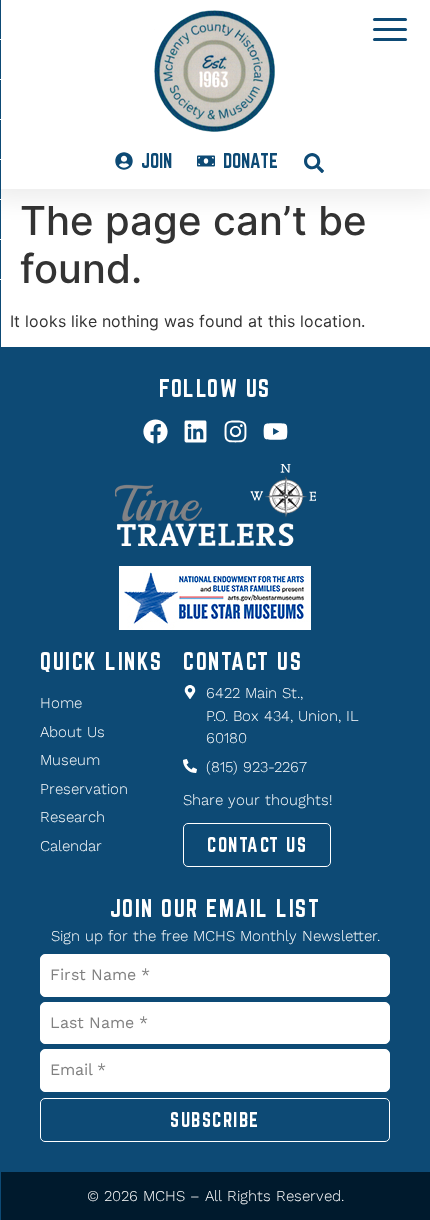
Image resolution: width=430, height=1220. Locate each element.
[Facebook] (155, 431)
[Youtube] (275, 431)
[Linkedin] (195, 431)
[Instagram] (235, 431)
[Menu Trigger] (390, 28)
